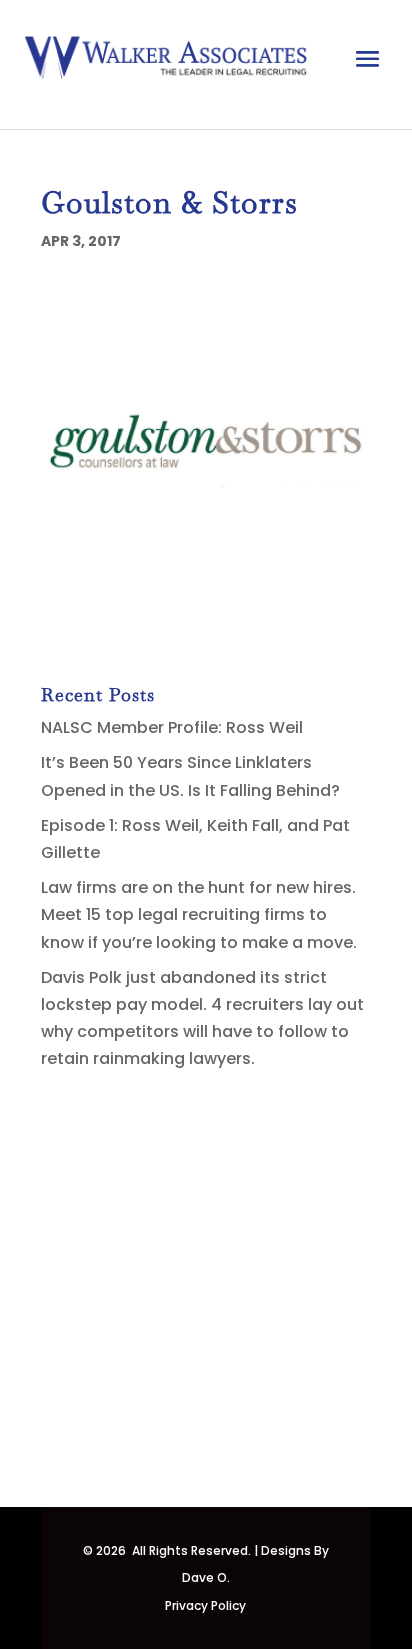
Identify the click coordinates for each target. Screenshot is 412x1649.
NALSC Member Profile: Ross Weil (172, 727)
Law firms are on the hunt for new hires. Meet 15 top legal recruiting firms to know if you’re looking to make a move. (199, 914)
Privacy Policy (205, 1605)
